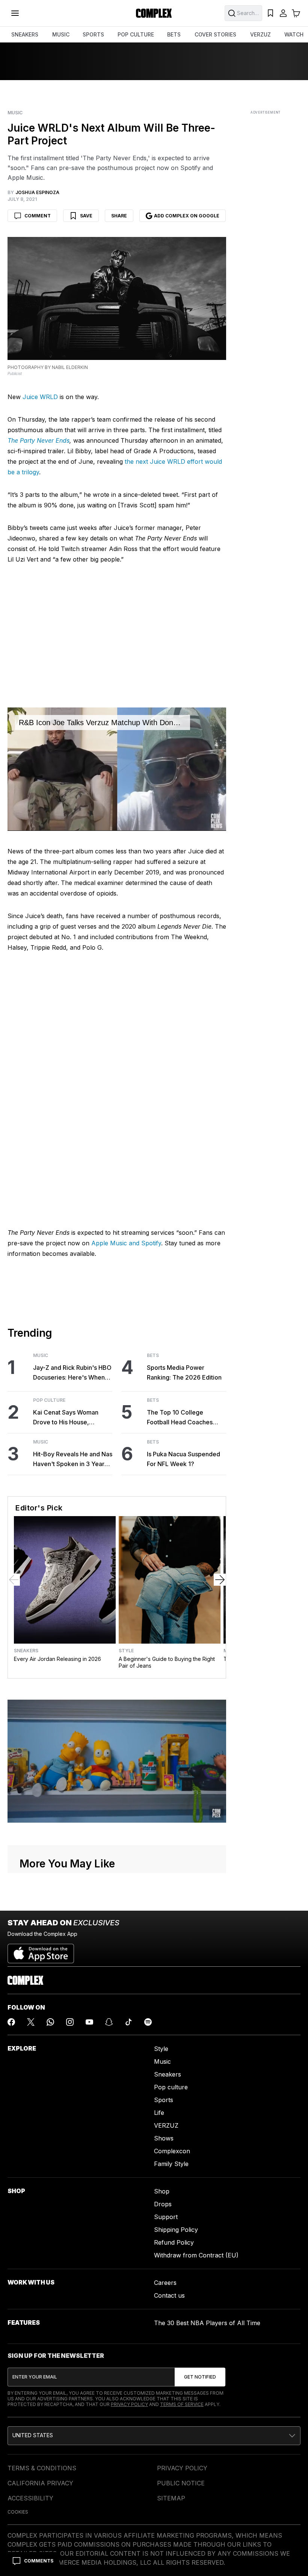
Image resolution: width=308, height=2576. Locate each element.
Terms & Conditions (42, 2468)
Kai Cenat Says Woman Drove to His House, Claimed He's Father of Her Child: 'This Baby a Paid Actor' (71, 1418)
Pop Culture (49, 1400)
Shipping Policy (176, 2230)
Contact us (169, 2295)
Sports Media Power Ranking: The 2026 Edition (184, 1372)
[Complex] (154, 13)
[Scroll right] (220, 1580)
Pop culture (171, 2087)
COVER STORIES (215, 34)
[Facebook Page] (11, 2022)
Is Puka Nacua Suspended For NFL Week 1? (183, 1459)
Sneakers (26, 1651)
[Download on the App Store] (41, 1951)
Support (166, 2217)
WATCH (294, 34)
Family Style (171, 2164)
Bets (153, 1356)
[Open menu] (15, 13)
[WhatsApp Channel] (50, 2022)
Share (119, 216)
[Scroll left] (14, 1580)
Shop (162, 2191)
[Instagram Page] (70, 2022)
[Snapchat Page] (109, 2022)
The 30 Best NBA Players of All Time (207, 2323)
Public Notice (181, 2483)
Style (126, 1651)
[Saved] (270, 13)
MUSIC (61, 34)
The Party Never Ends (38, 440)
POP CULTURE (136, 34)
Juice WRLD (40, 397)
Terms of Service (182, 2404)
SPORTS (93, 34)
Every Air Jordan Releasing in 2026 (57, 1659)
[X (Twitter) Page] (31, 2022)
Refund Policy (174, 2242)
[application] (117, 769)
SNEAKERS (25, 34)
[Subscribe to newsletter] (200, 2377)
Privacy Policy (129, 2404)
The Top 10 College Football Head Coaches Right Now (180, 1418)
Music (15, 113)
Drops (163, 2204)
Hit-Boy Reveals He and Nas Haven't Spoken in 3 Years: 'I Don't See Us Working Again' (73, 1460)
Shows (164, 2138)
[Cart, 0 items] (296, 13)
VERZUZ (260, 34)
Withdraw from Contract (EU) (196, 2255)
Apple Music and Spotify (126, 1243)
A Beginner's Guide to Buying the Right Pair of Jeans (167, 1662)
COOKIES (18, 2512)
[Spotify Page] (148, 2022)
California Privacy (40, 2483)
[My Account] (283, 13)
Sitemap (171, 2498)
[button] (154, 2436)
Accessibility (30, 2498)
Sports (164, 2100)
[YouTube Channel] (89, 2022)
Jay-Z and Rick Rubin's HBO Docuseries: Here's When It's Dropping (72, 1373)
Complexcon (172, 2151)
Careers (165, 2283)
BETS (174, 34)
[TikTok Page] (128, 2022)
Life (159, 2113)
